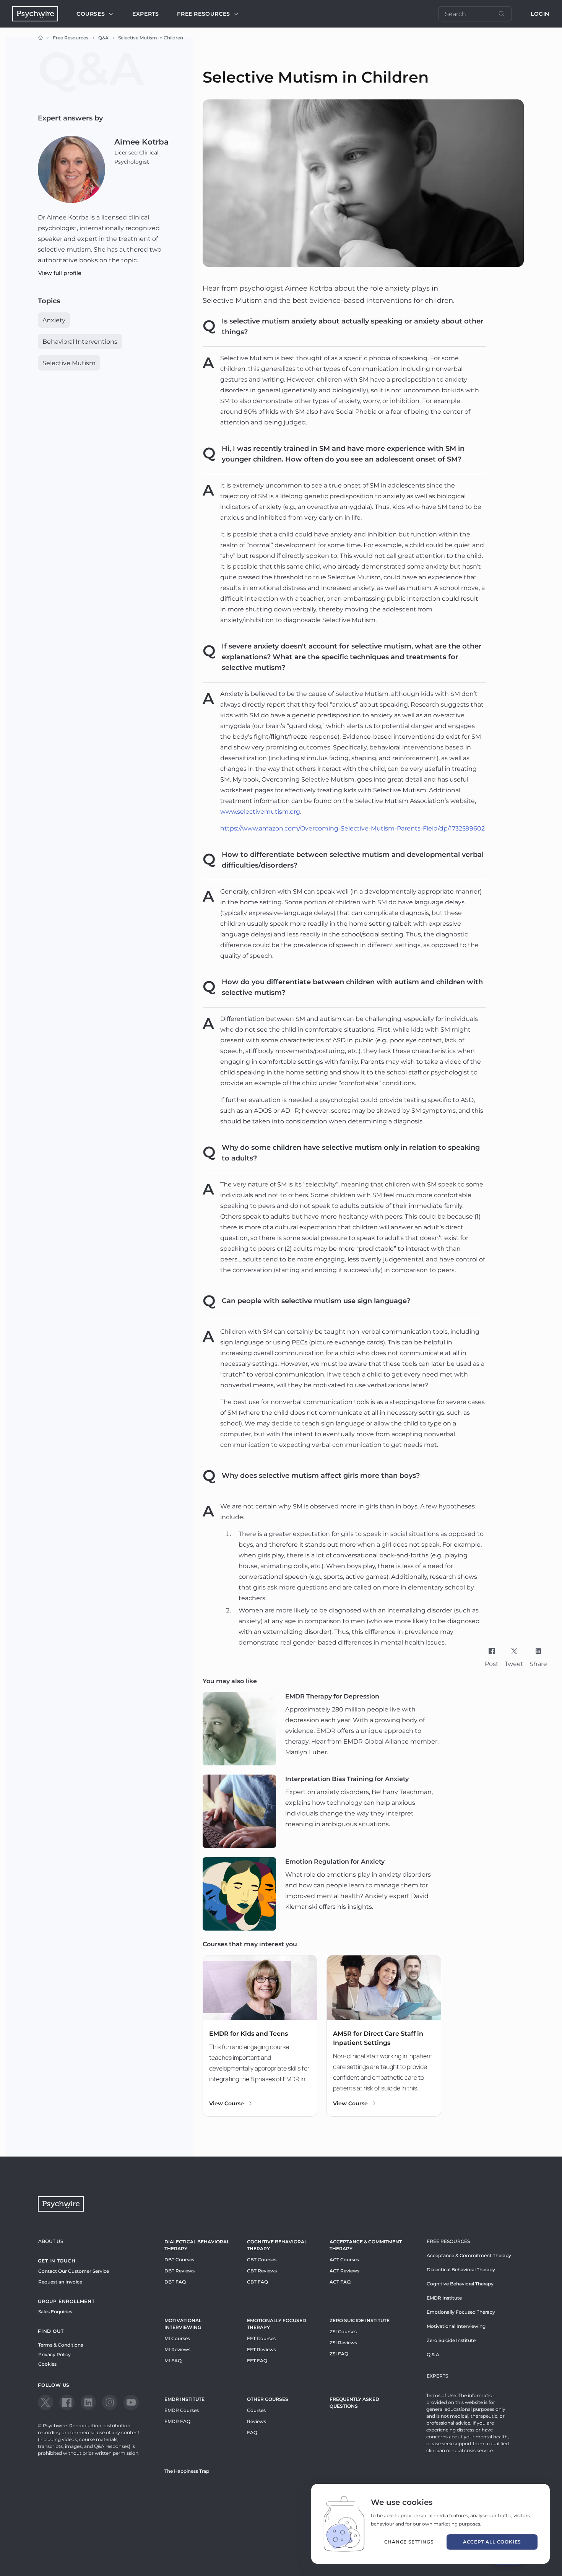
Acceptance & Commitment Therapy (366, 2245)
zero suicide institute (360, 2320)
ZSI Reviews (343, 2343)
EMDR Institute (184, 2399)
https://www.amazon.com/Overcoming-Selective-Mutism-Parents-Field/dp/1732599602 (352, 828)
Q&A (103, 38)
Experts (145, 14)
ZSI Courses (343, 2331)
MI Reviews (177, 2349)
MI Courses (177, 2338)
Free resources (203, 14)
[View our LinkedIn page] (88, 2402)
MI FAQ (173, 2361)
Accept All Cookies (492, 2542)
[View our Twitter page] (45, 2402)
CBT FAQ (257, 2282)
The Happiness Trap (187, 2471)
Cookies (47, 2364)
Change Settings (409, 2542)
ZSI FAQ (339, 2354)
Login (540, 14)
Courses (91, 14)
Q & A (433, 2354)
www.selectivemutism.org (260, 812)
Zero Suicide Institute (451, 2340)
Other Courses (268, 2399)
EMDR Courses (182, 2410)
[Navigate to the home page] (35, 14)
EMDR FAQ (177, 2421)
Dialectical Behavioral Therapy (197, 2245)
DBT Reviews (179, 2271)
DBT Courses (179, 2260)
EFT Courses (261, 2338)
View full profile (60, 273)
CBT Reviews (262, 2271)
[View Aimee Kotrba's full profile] (71, 169)
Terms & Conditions (61, 2345)
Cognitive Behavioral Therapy (277, 2245)
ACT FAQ (340, 2282)
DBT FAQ (175, 2282)
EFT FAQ (257, 2361)
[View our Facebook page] (67, 2402)
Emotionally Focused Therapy (277, 2324)
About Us (51, 2241)
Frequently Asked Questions (354, 2403)
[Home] (41, 38)
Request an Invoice (60, 2282)
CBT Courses (262, 2260)
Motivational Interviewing (183, 2324)
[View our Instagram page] (110, 2402)
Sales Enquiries (55, 2312)
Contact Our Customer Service (74, 2271)
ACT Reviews (344, 2271)
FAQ (252, 2432)
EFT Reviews (262, 2349)
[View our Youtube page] (131, 2402)
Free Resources (71, 38)
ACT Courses (344, 2260)
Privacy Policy (54, 2354)
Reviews (257, 2421)
